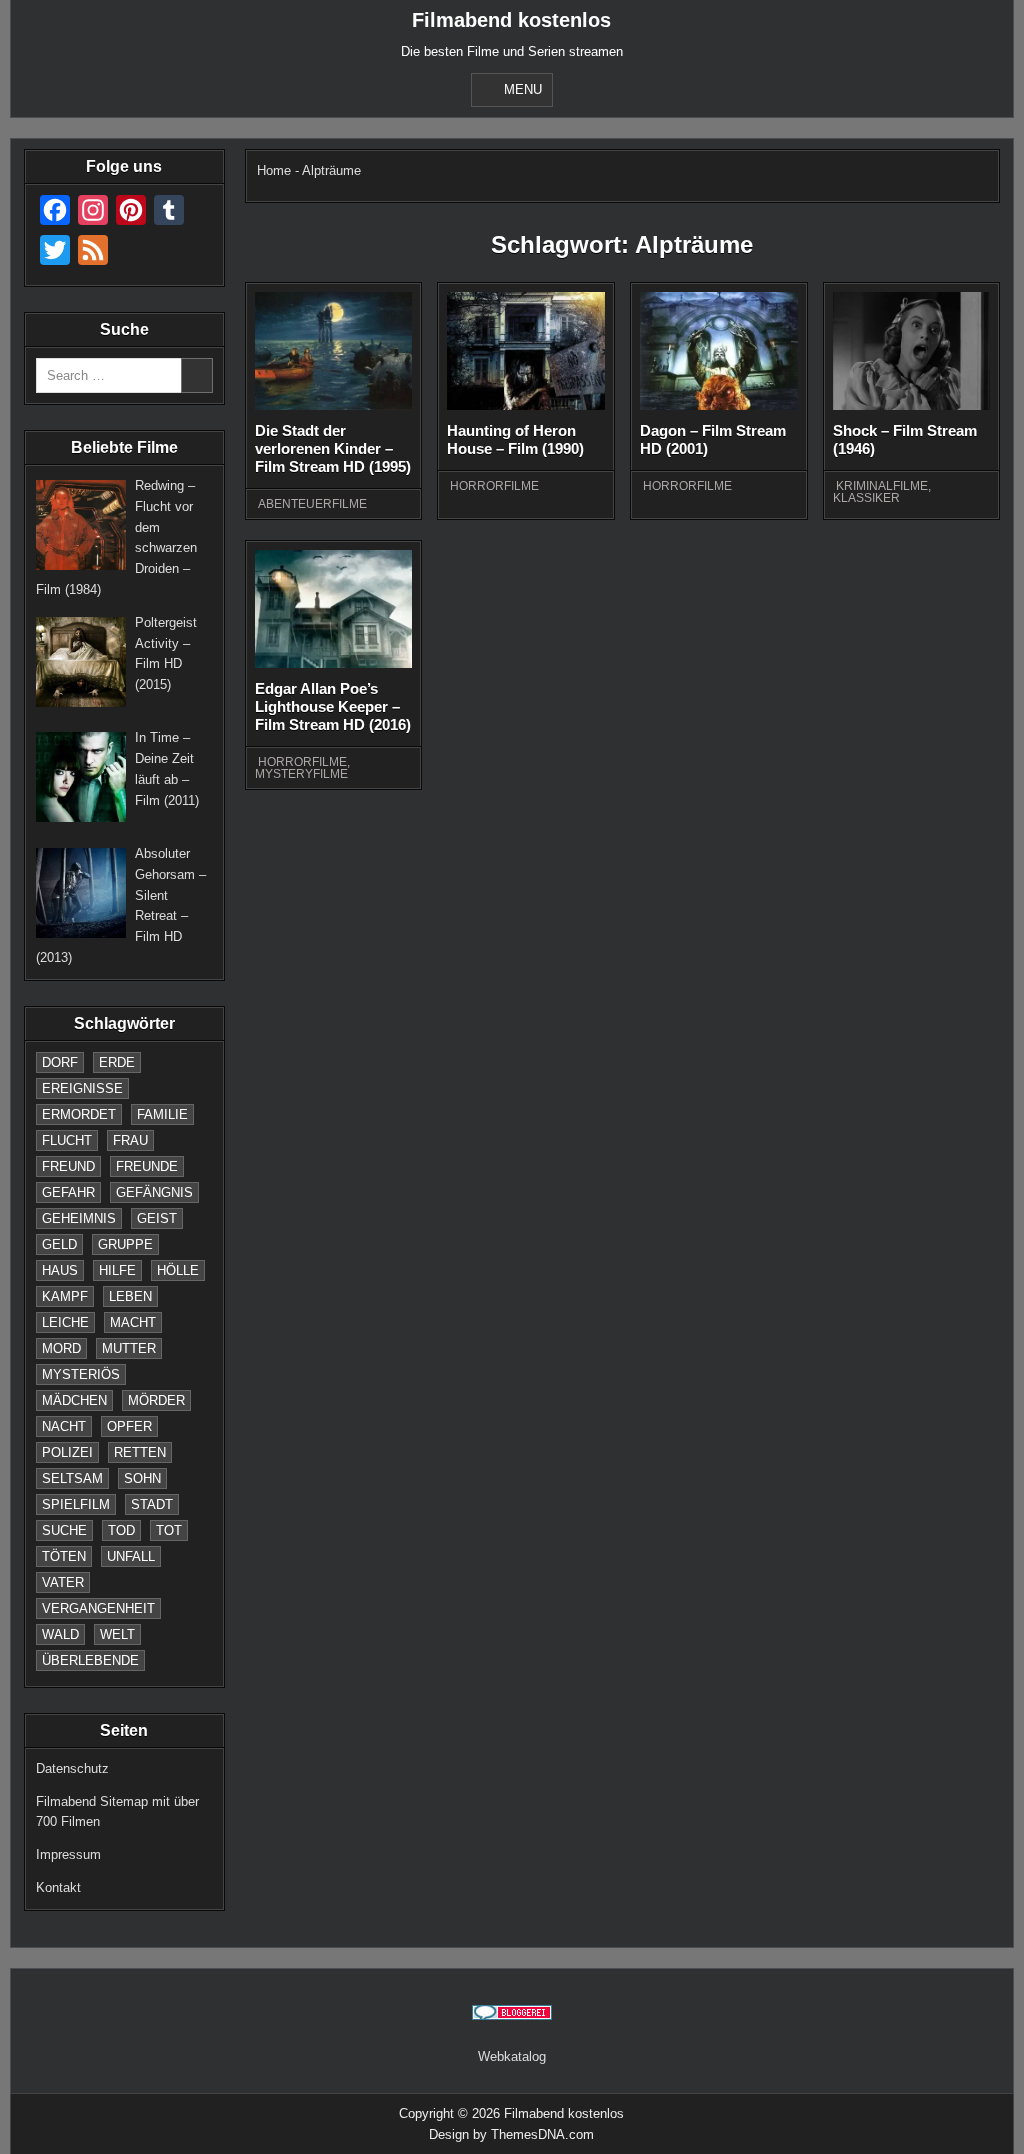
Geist (157, 1218)
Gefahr (68, 1192)
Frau (130, 1140)
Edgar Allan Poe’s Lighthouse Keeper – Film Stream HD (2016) (333, 706)
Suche (64, 1530)
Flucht (67, 1140)
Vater (63, 1582)
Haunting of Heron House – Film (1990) (515, 439)
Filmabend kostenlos (511, 20)
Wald (60, 1634)
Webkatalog (512, 2056)
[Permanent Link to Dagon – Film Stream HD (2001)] (719, 351)
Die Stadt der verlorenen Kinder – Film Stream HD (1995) (333, 448)
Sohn (142, 1478)
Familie (162, 1114)
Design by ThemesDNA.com (511, 2134)
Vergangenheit (98, 1608)
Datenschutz (72, 1768)
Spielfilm (76, 1504)
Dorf (60, 1062)
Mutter (129, 1348)
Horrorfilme (494, 486)
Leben (130, 1296)
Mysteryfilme (301, 774)
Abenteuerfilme (312, 504)
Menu (523, 89)
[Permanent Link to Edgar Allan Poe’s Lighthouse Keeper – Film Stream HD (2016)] (334, 609)
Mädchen (74, 1400)
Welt (117, 1634)
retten (140, 1452)
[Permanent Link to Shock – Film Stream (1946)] (912, 351)
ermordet (79, 1114)
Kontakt (58, 1887)
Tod (121, 1530)
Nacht (64, 1426)
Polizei (67, 1452)
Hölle (178, 1270)
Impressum (68, 1854)
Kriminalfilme (882, 486)
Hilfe (117, 1270)
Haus (60, 1270)
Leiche (65, 1322)
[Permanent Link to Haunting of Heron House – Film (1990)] (526, 351)
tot (169, 1530)
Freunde (147, 1166)
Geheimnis (79, 1218)
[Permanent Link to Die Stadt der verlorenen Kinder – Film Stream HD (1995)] (334, 351)
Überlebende (90, 1660)
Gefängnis (154, 1192)
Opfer (129, 1426)
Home (274, 170)
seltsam (72, 1478)
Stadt (152, 1504)
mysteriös (81, 1374)
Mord (61, 1348)
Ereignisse (82, 1088)
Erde (117, 1062)
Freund (68, 1166)
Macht (133, 1322)
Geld (59, 1244)
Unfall (131, 1556)
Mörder (156, 1400)
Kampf (65, 1296)
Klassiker (866, 498)
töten (64, 1556)
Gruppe (125, 1244)
